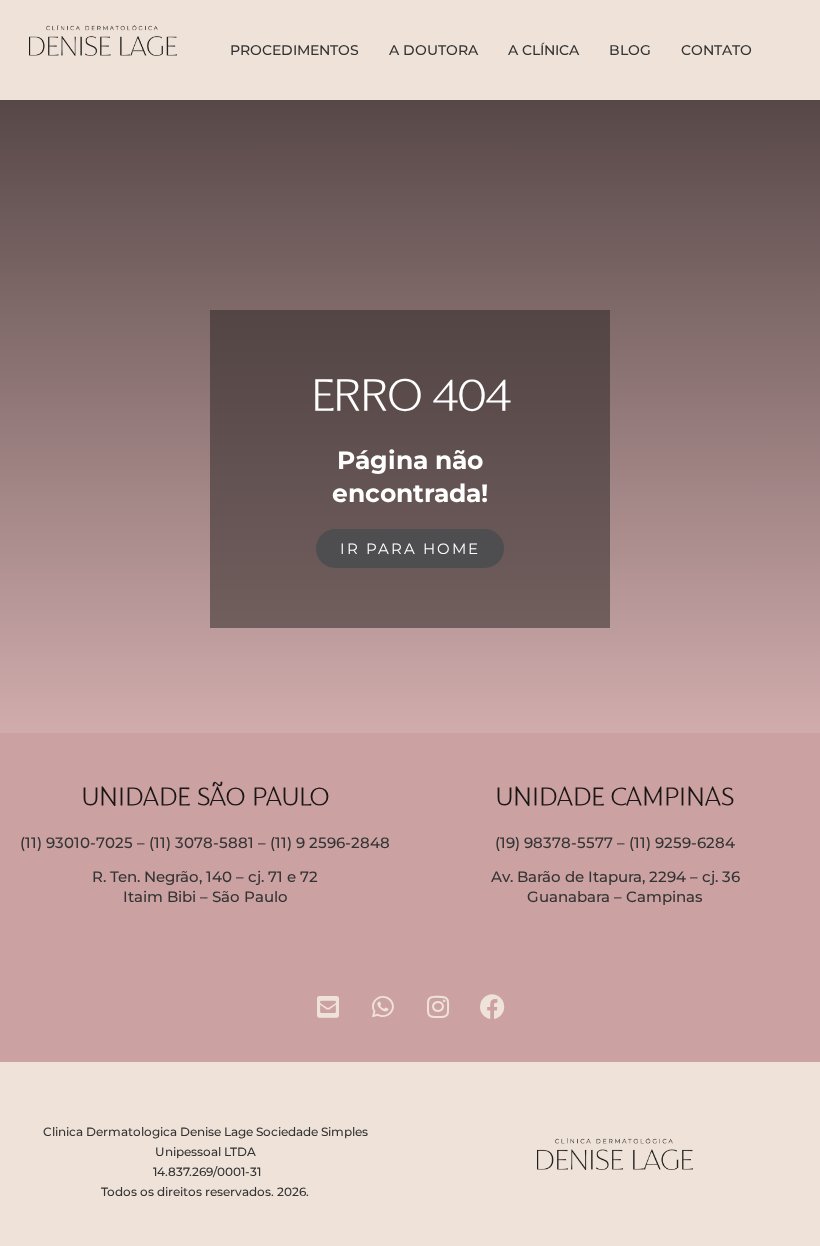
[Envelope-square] (328, 1007)
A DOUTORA (433, 50)
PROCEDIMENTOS (294, 50)
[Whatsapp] (383, 1007)
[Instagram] (438, 1007)
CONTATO (716, 50)
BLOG (630, 50)
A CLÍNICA (543, 50)
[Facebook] (493, 1007)
